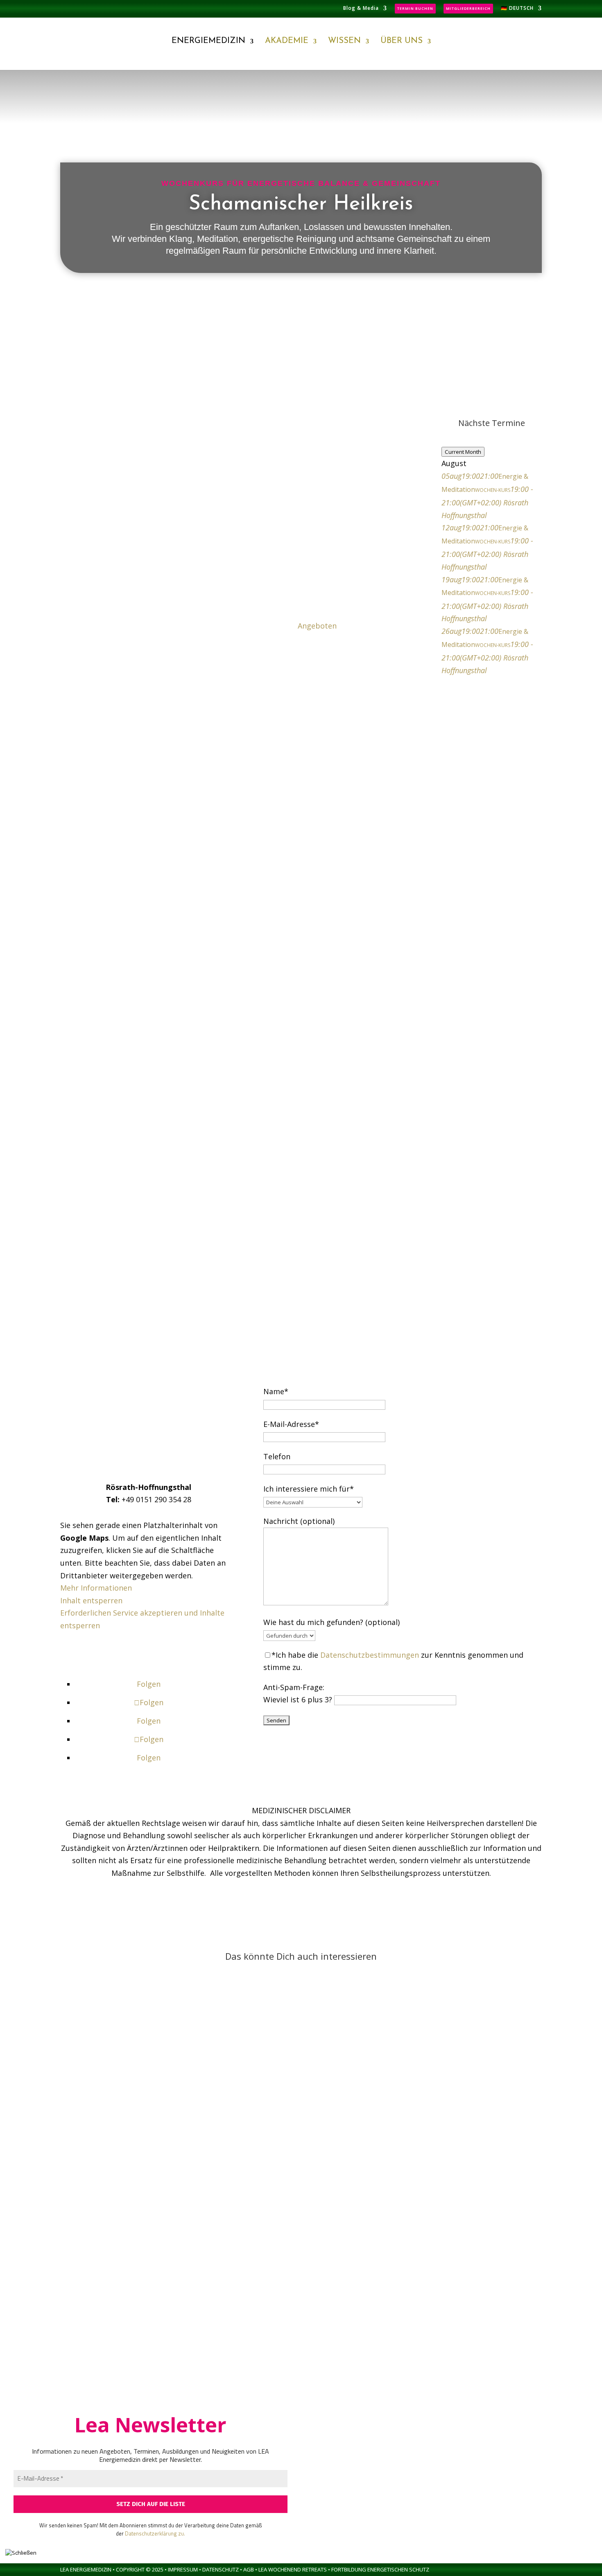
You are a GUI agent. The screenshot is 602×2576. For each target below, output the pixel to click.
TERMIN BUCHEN (415, 8)
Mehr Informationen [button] (96, 1588)
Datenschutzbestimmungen (370, 1655)
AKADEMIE (287, 41)
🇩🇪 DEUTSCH (517, 9)
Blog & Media (361, 9)
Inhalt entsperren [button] (91, 1600)
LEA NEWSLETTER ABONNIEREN (148, 1655)
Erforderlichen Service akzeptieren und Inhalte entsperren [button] (142, 1619)
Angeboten (317, 626)
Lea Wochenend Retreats (293, 2569)
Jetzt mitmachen (301, 295)
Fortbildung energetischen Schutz (380, 2569)
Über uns (402, 41)
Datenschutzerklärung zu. (155, 2533)
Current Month (463, 452)
